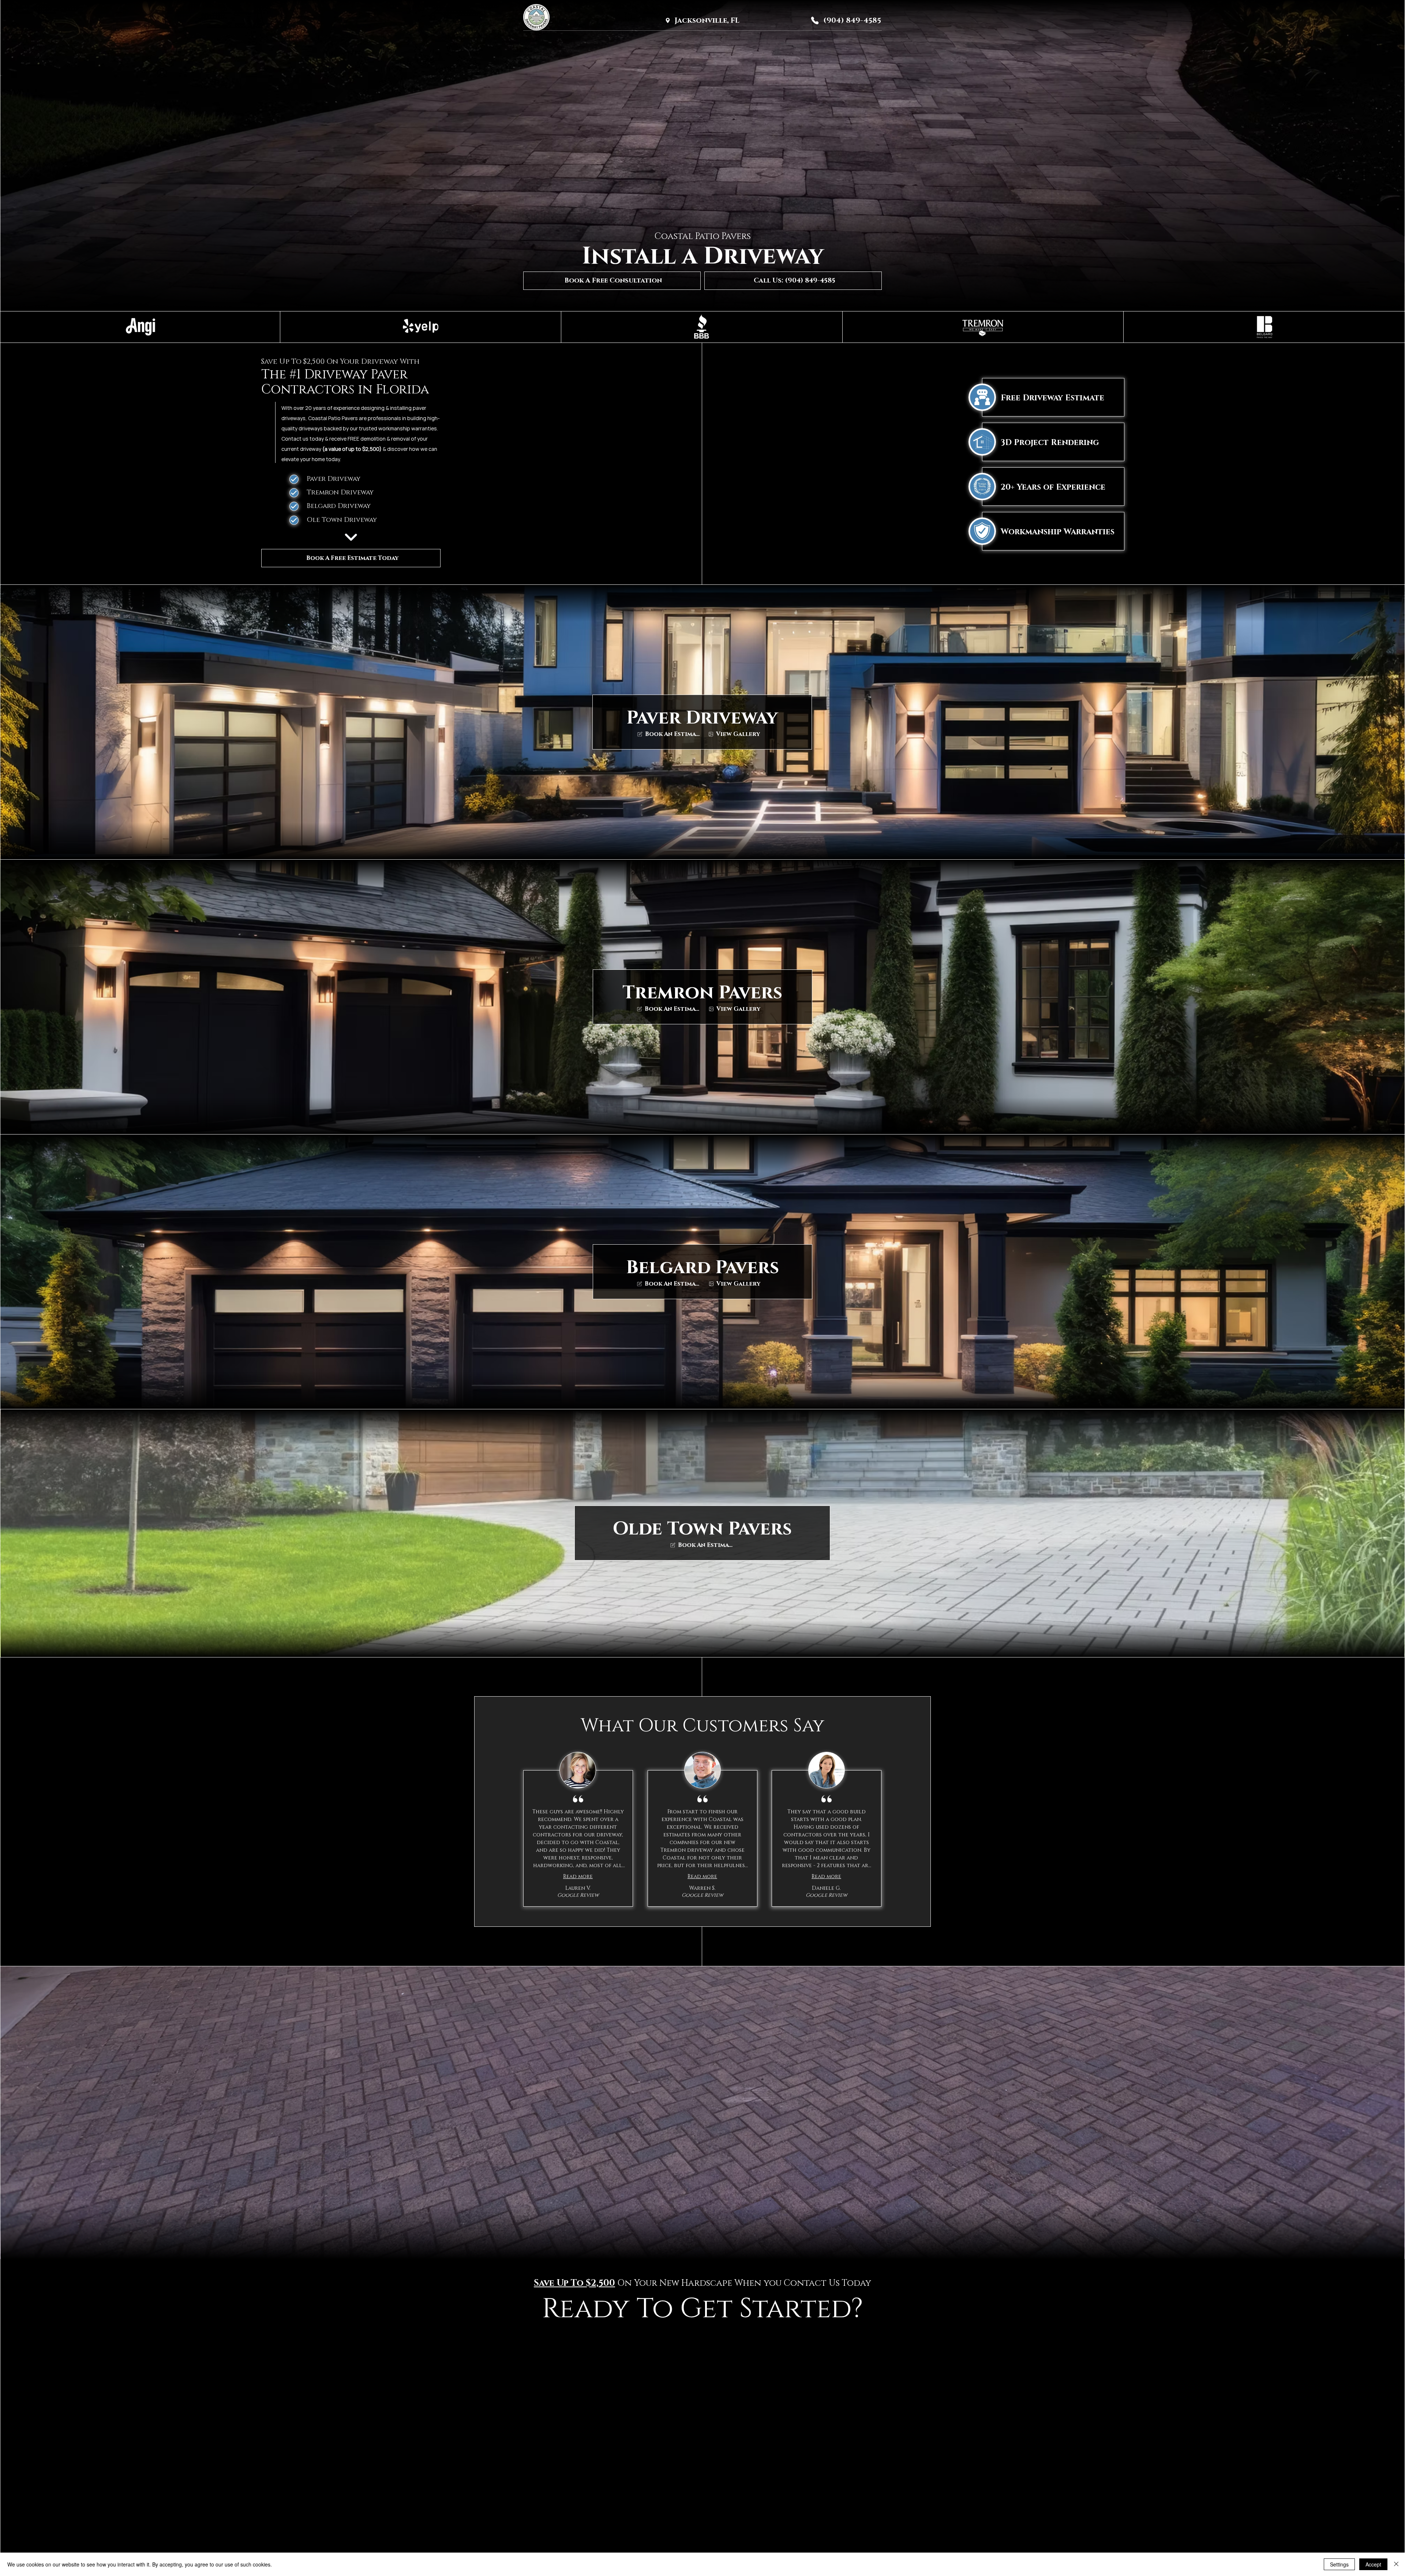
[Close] (1396, 2564)
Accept (1373, 2564)
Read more (578, 1876)
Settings (1339, 2564)
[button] (612, 281)
